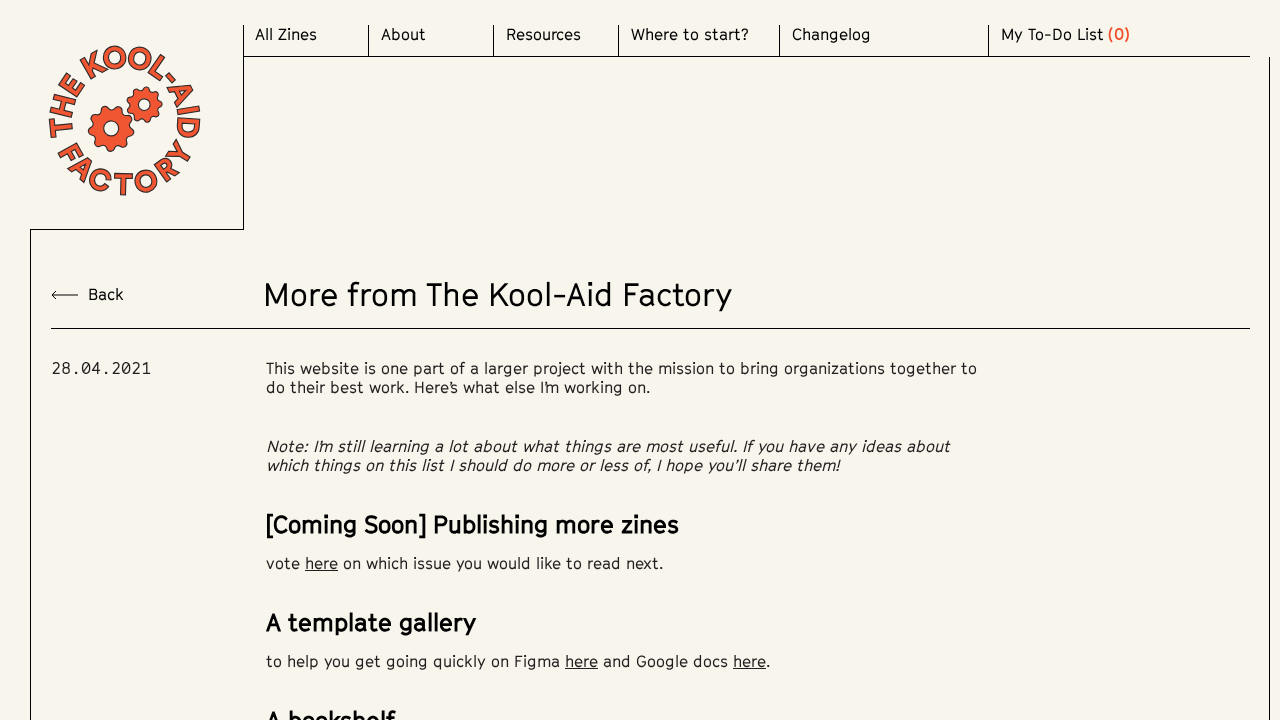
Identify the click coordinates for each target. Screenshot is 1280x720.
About (403, 34)
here (321, 563)
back (106, 294)
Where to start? (690, 34)
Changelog (831, 34)
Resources (543, 34)
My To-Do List (1052, 34)
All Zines (286, 34)
